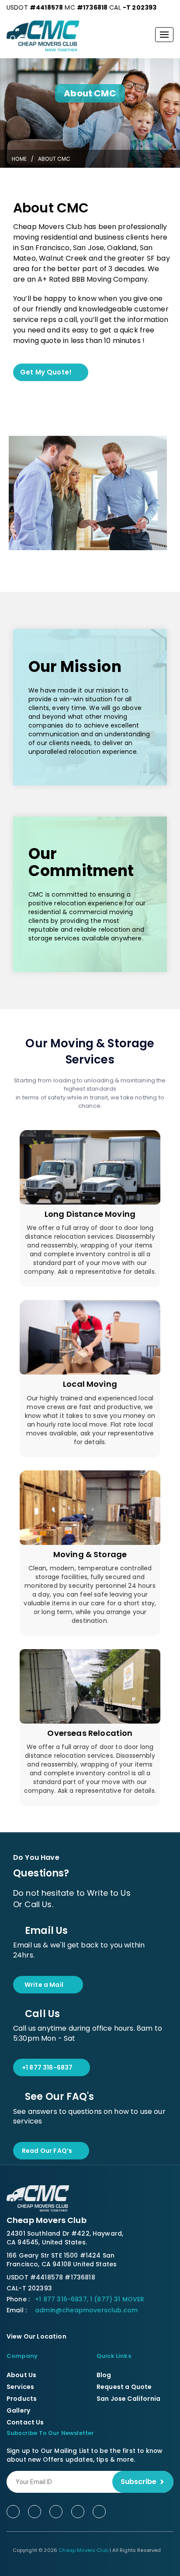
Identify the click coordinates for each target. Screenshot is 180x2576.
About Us (21, 2375)
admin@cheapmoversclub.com (86, 2310)
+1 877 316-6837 (47, 2067)
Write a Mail (44, 1985)
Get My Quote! (46, 372)
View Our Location (37, 2336)
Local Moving (90, 1384)
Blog (104, 2375)
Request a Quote (124, 2387)
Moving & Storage (90, 1554)
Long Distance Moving (90, 1214)
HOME (19, 159)
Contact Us (25, 2422)
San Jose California (128, 2399)
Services (20, 2387)
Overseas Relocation (90, 1733)
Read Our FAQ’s (47, 2151)
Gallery (18, 2410)
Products (22, 2399)
